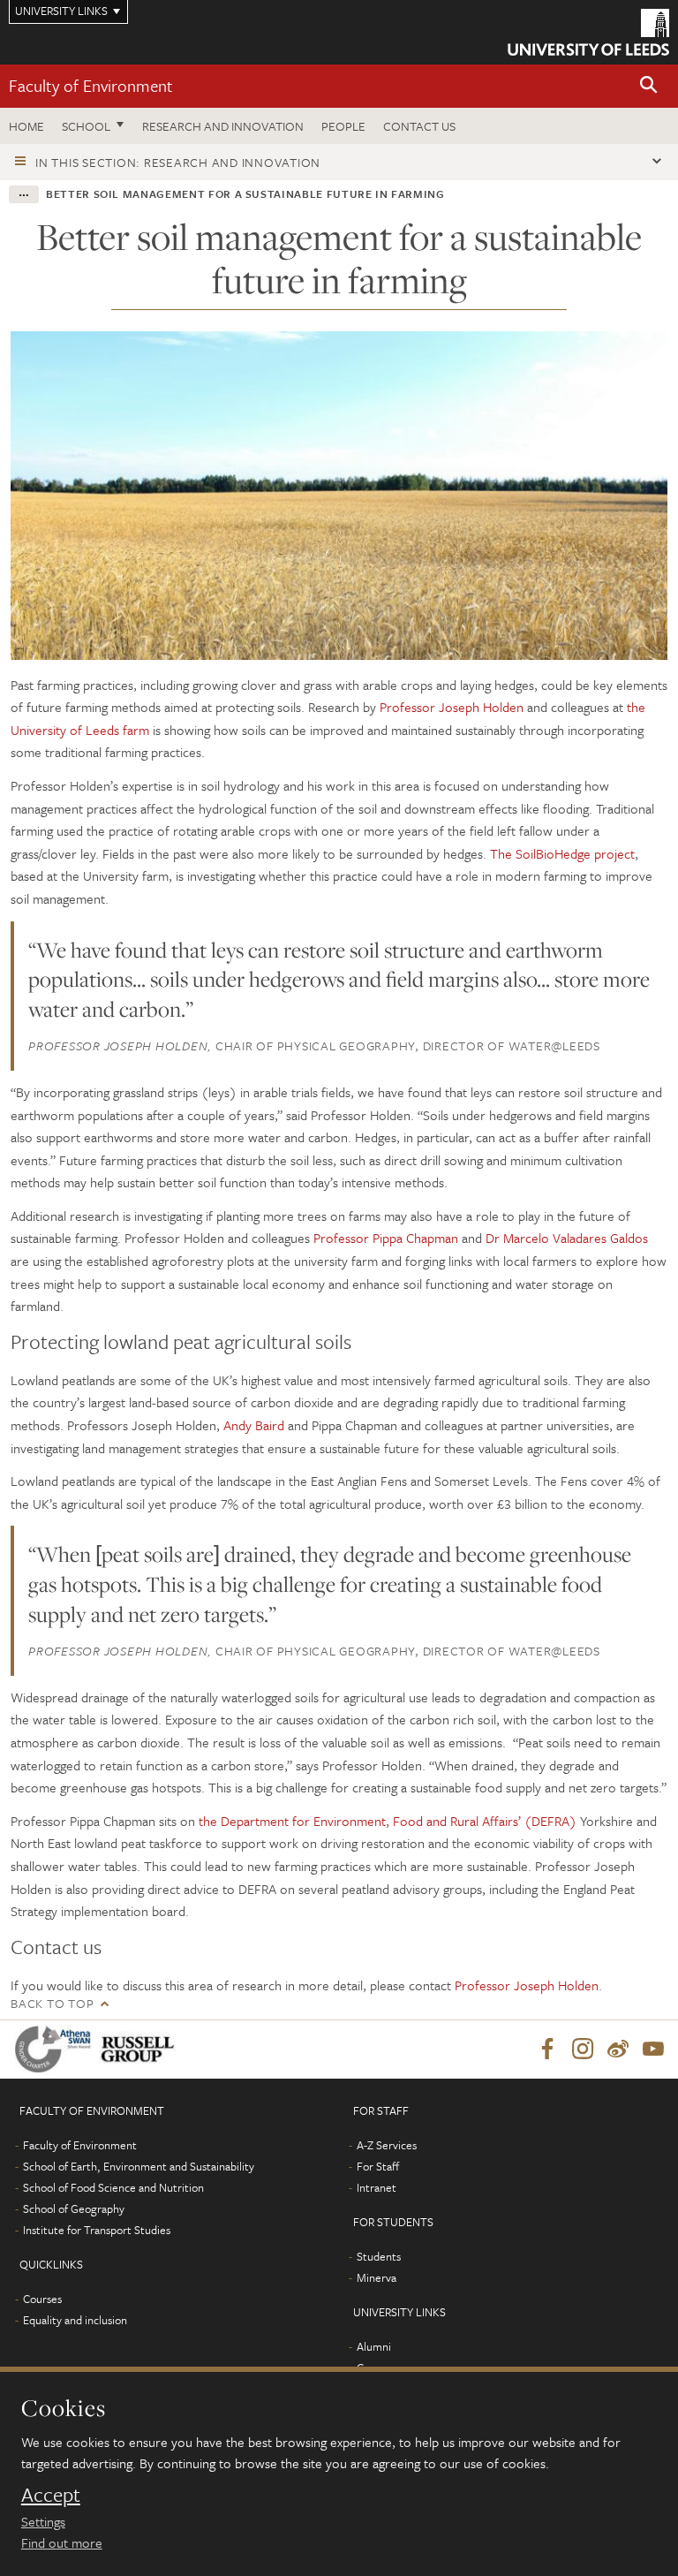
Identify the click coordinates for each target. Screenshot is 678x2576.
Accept (51, 2495)
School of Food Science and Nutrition (113, 2187)
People (343, 126)
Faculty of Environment (91, 85)
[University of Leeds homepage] (588, 32)
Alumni (374, 2346)
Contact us (419, 126)
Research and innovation (223, 126)
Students (379, 2256)
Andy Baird (254, 1425)
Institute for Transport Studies (97, 2230)
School (86, 126)
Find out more (62, 2542)
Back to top (52, 2003)
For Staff (378, 2166)
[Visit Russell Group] (141, 2049)
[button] (649, 86)
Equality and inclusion (75, 2320)
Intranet (377, 2187)
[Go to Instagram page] (583, 2049)
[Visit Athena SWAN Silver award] (56, 2049)
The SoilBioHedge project (562, 853)
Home (26, 126)
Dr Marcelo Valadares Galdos (567, 1238)
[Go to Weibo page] (618, 2049)
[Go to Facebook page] (547, 2049)
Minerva (377, 2277)
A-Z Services (387, 2145)
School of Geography (74, 2209)
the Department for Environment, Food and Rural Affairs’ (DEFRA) (388, 1821)
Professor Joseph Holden (452, 707)
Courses (42, 2299)
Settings (43, 2521)
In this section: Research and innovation (178, 162)
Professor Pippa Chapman (386, 1238)
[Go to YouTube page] (653, 2049)
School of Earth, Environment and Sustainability (139, 2166)
